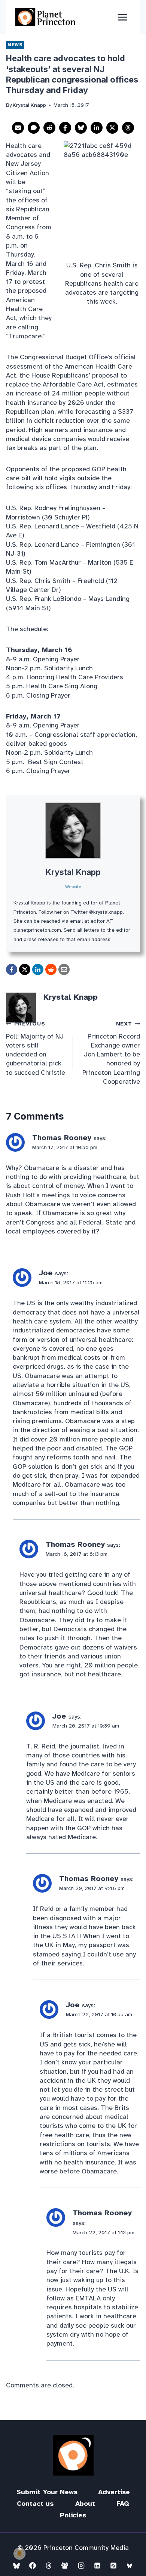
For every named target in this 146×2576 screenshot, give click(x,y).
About (85, 2504)
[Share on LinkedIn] (97, 128)
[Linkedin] (97, 2566)
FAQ (123, 2504)
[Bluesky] (16, 2566)
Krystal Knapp (73, 872)
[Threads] (49, 2566)
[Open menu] (122, 17)
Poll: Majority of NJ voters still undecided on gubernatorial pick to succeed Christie (36, 1048)
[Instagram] (81, 2566)
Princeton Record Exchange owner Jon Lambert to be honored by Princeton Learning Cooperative (111, 1053)
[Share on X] (112, 128)
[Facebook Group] (65, 2566)
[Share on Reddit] (49, 128)
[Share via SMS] (34, 128)
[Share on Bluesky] (81, 128)
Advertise (114, 2492)
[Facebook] (33, 2566)
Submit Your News (47, 2492)
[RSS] (113, 2566)
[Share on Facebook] (65, 128)
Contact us (35, 2504)
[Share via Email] (18, 128)
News (15, 45)
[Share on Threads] (128, 128)
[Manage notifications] (19, 2554)
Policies (73, 2515)
